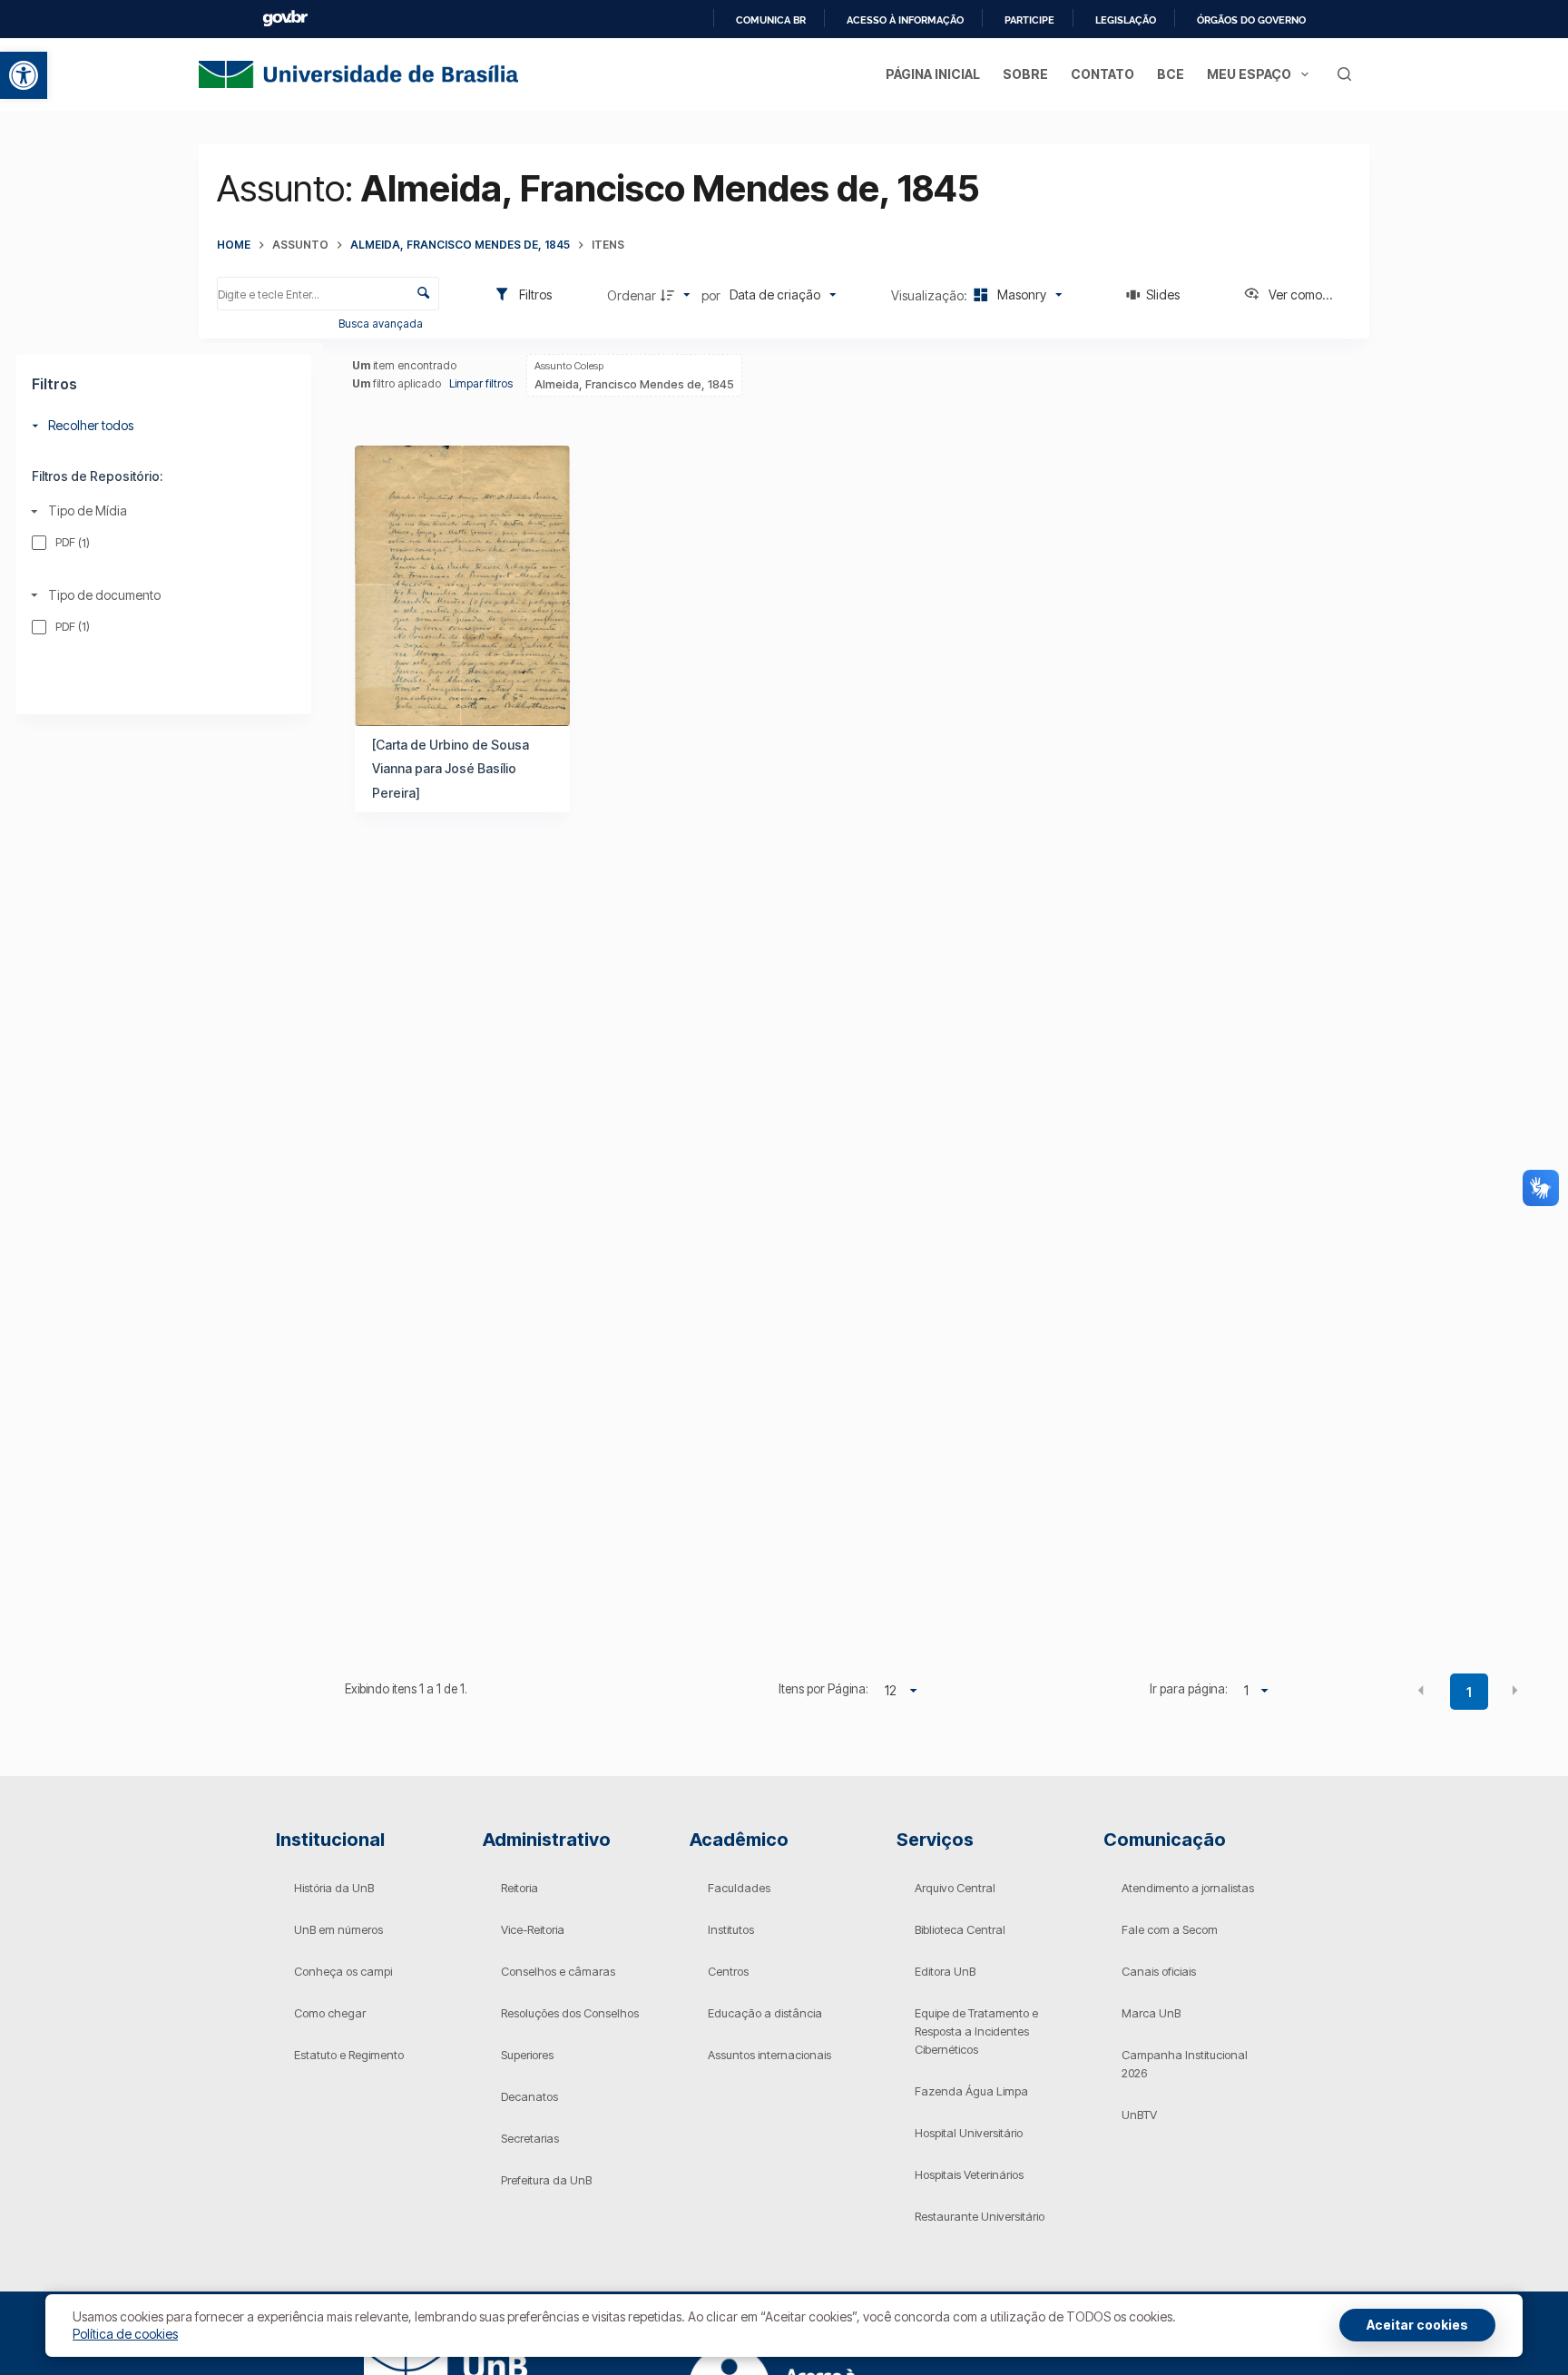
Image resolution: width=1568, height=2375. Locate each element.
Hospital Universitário (969, 2133)
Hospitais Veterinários (969, 2174)
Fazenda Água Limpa (971, 2091)
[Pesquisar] (1344, 74)
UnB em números (338, 1929)
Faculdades (739, 1888)
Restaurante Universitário (980, 2216)
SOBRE (1025, 74)
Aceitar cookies (1417, 2325)
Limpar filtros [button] (481, 383)
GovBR (285, 19)
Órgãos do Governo (1251, 20)
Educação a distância (765, 2013)
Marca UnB (1151, 2013)
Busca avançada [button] (382, 324)
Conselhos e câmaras (558, 1971)
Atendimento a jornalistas (1188, 1888)
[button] (24, 75)
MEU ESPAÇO (1249, 74)
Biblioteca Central (960, 1929)
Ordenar (632, 295)
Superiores (527, 2055)
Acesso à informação (905, 20)
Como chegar (330, 2013)
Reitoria (519, 1888)
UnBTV (1139, 2115)
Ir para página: (1188, 1689)
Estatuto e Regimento (349, 2055)
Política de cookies (125, 2334)
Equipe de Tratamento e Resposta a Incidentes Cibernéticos (976, 2031)
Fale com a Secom (1170, 1929)
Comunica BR (771, 20)
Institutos (731, 1929)
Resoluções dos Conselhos (570, 2013)
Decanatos (529, 2096)
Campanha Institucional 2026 (1185, 2064)
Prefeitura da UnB (546, 2180)
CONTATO (1102, 74)
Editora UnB (945, 1971)
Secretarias (530, 2138)
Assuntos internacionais (769, 2055)
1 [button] (1469, 1692)
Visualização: (931, 295)
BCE (1171, 74)
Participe (1029, 20)
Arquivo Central (955, 1888)
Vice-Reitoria (533, 1929)
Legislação (1126, 20)
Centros (728, 1971)
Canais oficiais (1159, 1971)
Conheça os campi (343, 1971)
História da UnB (334, 1888)
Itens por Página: (823, 1689)
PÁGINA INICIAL (933, 74)
